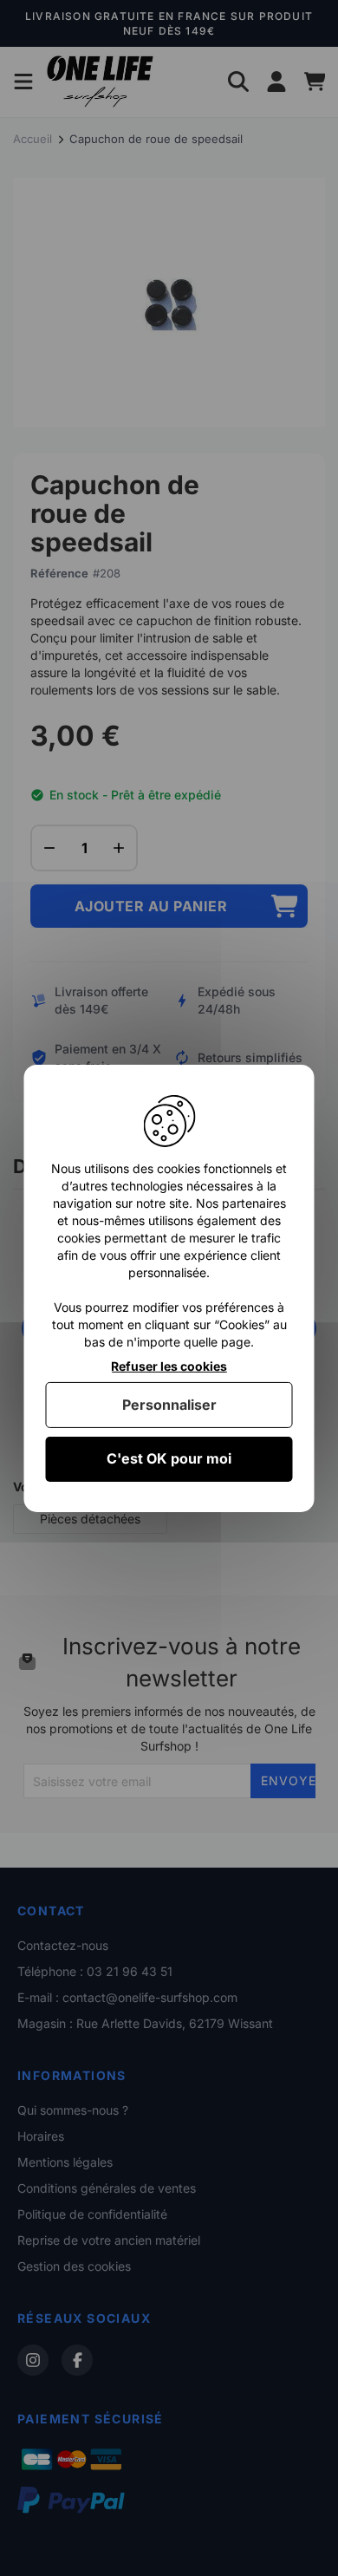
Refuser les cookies (169, 1366)
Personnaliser (169, 1405)
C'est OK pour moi (169, 1458)
